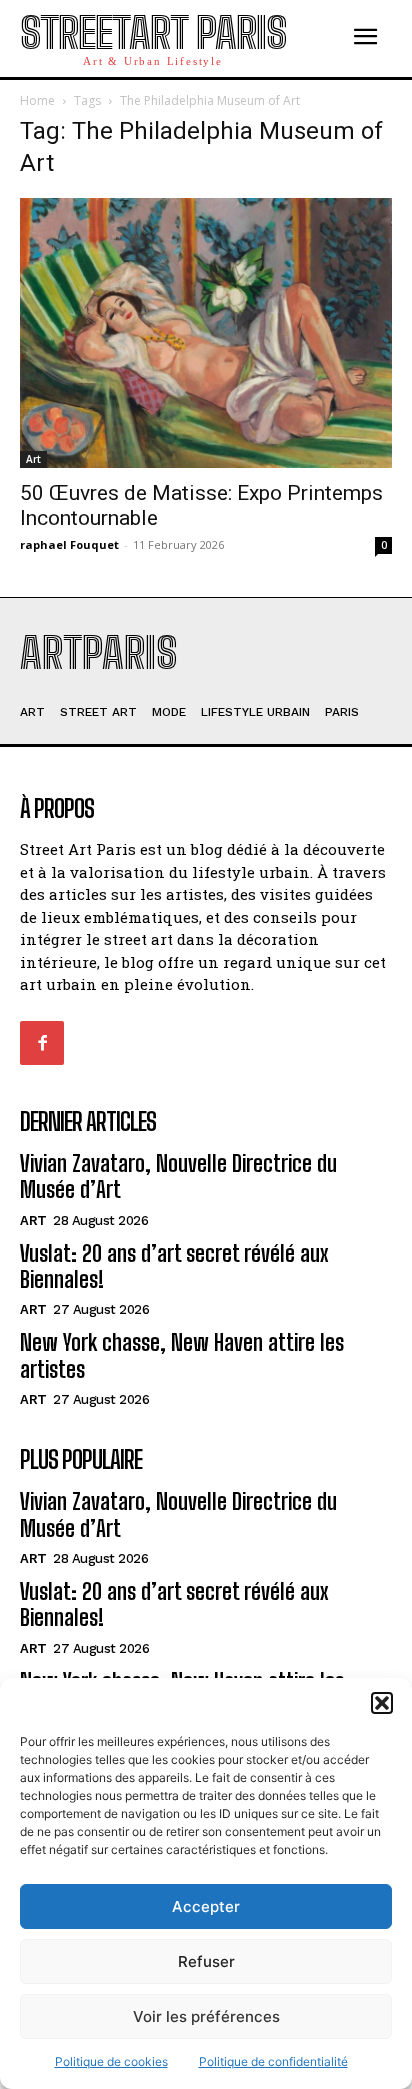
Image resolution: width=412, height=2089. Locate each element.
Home (37, 100)
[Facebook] (42, 1043)
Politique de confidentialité (273, 2061)
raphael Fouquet (69, 544)
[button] (382, 1703)
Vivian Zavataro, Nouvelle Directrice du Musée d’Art (178, 1176)
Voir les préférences (206, 2016)
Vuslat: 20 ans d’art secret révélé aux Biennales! (174, 1266)
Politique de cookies (111, 2061)
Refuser (206, 1961)
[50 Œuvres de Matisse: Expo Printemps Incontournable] (206, 333)
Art (33, 459)
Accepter (206, 1906)
